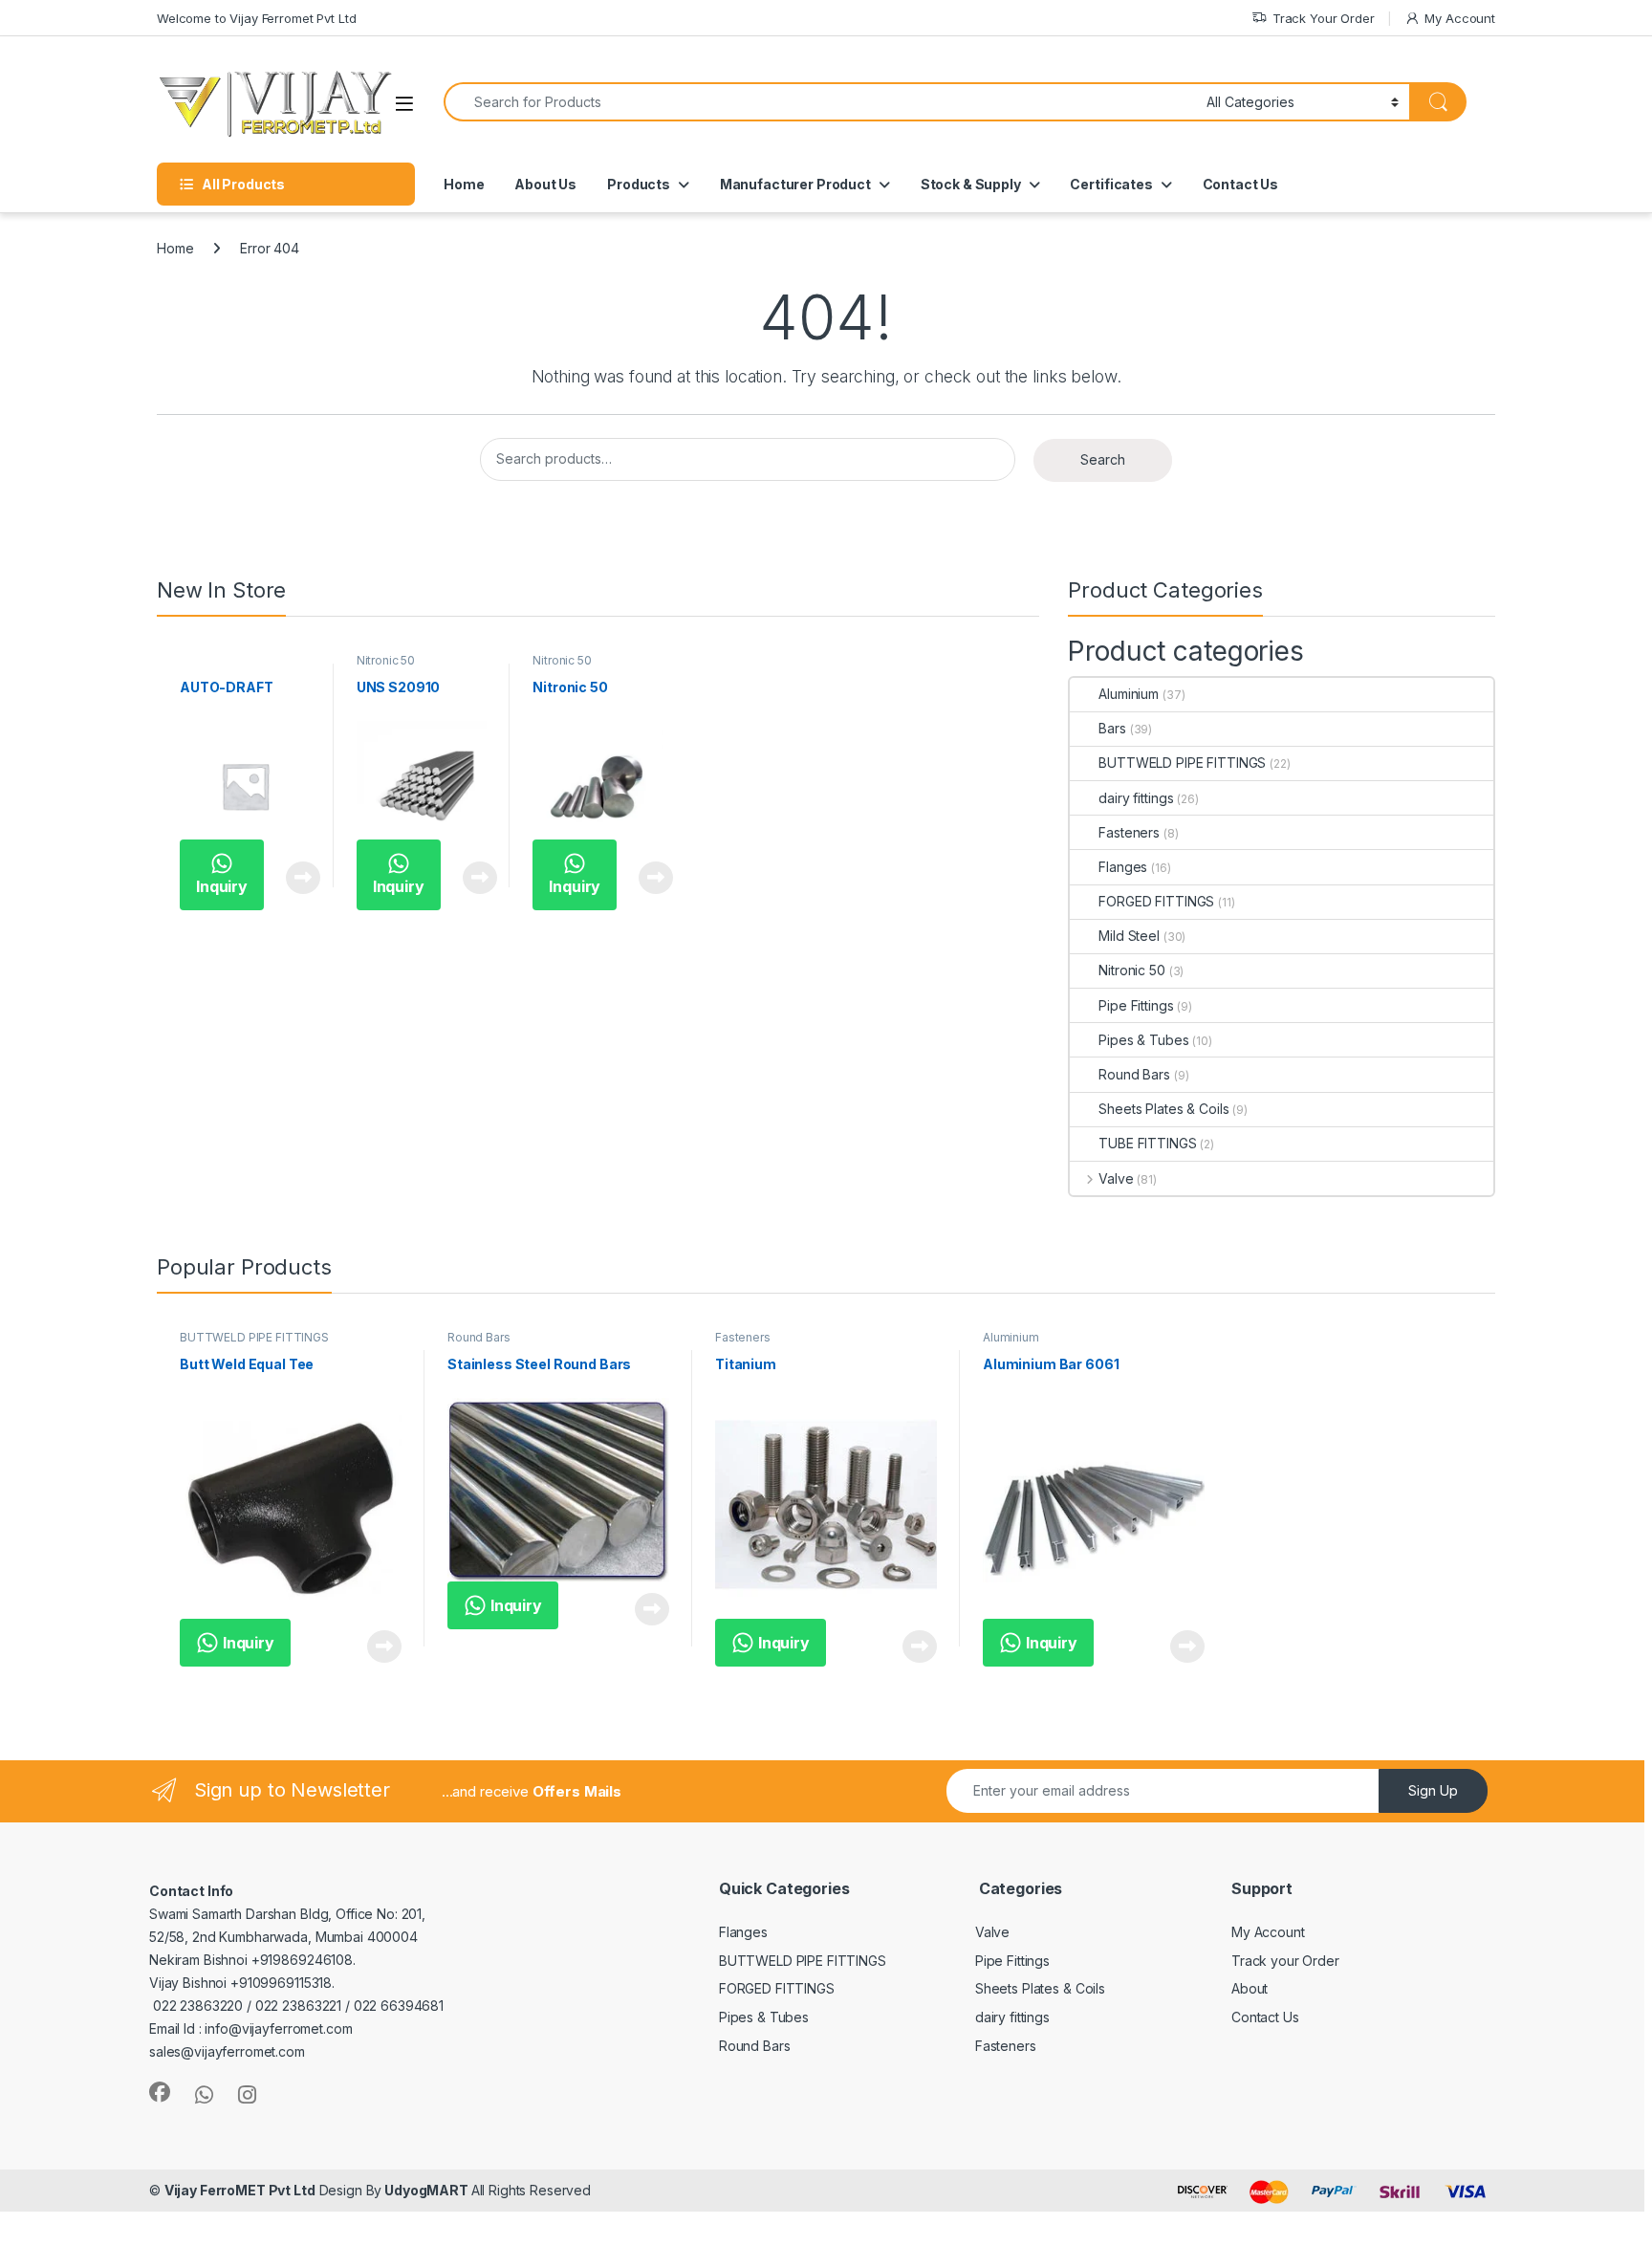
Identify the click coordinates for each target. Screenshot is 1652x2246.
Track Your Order (1324, 18)
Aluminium (1129, 694)
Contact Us (1241, 184)
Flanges (1123, 867)
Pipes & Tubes (1143, 1040)
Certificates (1111, 184)
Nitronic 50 (386, 660)
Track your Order (1285, 1961)
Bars (1112, 728)
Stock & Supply (971, 184)
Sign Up (1433, 1790)
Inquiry (222, 886)
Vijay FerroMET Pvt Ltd (240, 2190)
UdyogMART (426, 2190)
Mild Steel (1129, 936)
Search (1103, 459)
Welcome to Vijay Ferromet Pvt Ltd (256, 18)
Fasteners (1129, 832)
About (1250, 1988)
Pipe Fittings (1136, 1005)
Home (464, 184)
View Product (296, 878)
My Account (1460, 18)
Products (639, 184)
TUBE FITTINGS (1147, 1143)
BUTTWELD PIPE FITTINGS (1182, 763)
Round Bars (1134, 1074)
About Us (545, 184)
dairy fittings (1136, 798)
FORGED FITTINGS (1156, 901)
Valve (1116, 1178)
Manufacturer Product (795, 184)
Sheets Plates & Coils (1163, 1109)
